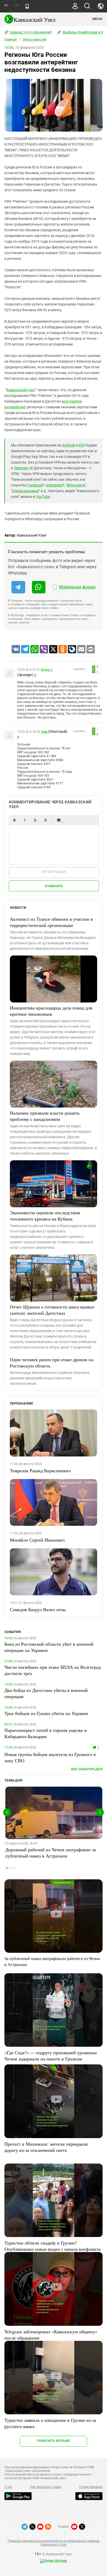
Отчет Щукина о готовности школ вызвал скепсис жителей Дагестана (52, 1310)
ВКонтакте (76, 485)
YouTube (43, 497)
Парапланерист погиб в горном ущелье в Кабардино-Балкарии (46, 1733)
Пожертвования (91, 2487)
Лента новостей (35, 39)
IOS (81, 445)
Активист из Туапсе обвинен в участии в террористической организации (51, 922)
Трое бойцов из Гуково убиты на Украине (46, 1713)
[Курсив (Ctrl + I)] (25, 820)
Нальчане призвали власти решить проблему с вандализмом (45, 1116)
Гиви (44, 732)
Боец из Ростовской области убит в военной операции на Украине (49, 1647)
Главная (11, 39)
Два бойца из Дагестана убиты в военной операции (46, 1693)
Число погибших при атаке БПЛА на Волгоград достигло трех (53, 1670)
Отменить (54, 886)
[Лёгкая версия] (27, 6)
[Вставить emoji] (59, 820)
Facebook (35, 485)
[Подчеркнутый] (35, 820)
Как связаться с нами (46, 2487)
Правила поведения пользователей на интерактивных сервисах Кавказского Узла (53, 2543)
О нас (8, 2487)
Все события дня (87, 1769)
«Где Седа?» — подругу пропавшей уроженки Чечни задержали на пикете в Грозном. (51, 2056)
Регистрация (54, 872)
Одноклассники (25, 491)
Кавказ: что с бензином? (31, 32)
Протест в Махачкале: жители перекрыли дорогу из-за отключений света (46, 2147)
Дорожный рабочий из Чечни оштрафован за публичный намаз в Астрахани (51, 1853)
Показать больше (53, 2441)
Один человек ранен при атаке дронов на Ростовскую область (52, 1362)
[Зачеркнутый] (45, 820)
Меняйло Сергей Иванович (37, 1540)
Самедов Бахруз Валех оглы (38, 1609)
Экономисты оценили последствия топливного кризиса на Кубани (45, 1216)
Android (68, 445)
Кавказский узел (21, 390)
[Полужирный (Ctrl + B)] (14, 820)
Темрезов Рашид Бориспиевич (40, 1470)
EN (16, 5)
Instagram (54, 485)
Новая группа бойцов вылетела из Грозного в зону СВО (50, 1757)
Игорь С (46, 670)
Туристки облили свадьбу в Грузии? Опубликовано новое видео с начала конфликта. (53, 2246)
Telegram (21, 468)
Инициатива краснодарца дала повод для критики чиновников (51, 1011)
